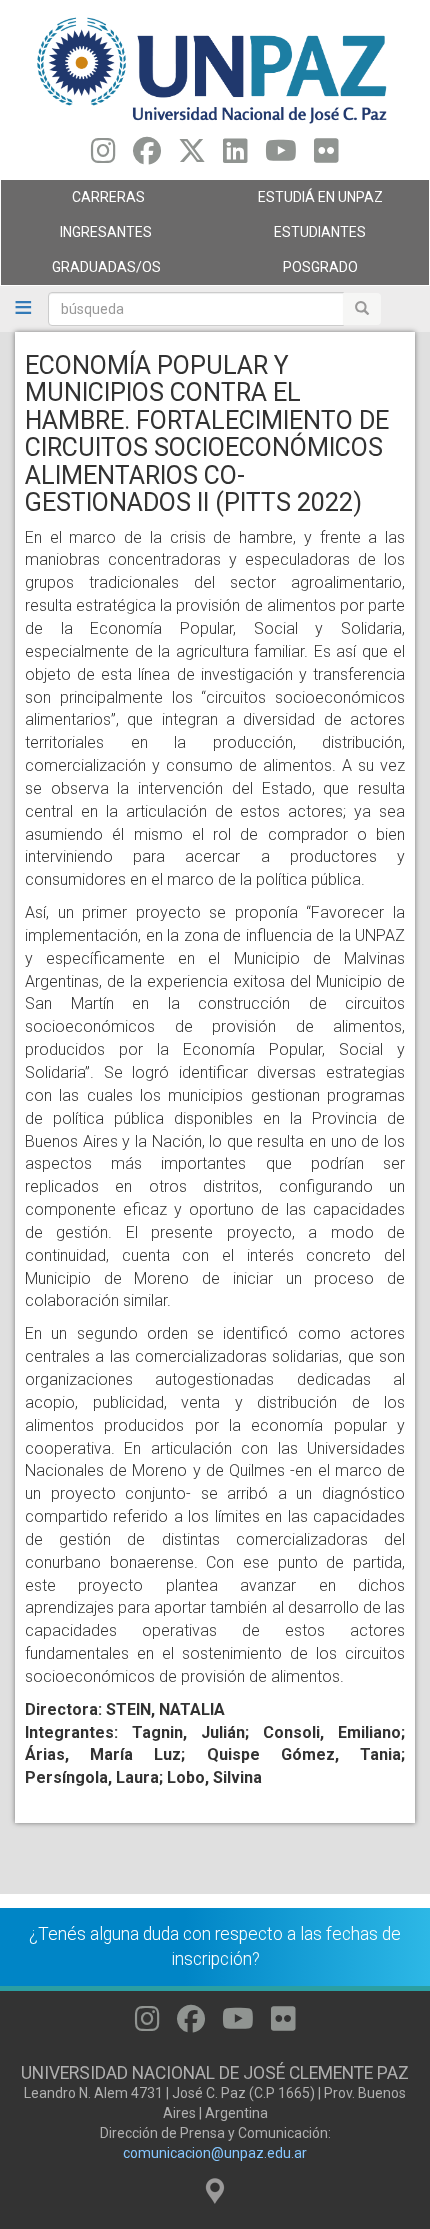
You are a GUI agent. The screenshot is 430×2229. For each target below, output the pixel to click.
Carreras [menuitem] (73, 202)
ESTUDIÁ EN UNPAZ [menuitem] (299, 202)
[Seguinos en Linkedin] (235, 156)
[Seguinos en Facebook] (147, 156)
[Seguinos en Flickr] (326, 156)
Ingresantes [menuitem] (76, 237)
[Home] (215, 69)
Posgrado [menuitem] (286, 272)
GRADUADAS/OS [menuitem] (81, 272)
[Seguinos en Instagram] (103, 156)
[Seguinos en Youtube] (281, 156)
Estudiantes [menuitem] (290, 237)
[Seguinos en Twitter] (192, 156)
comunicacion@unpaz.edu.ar (215, 2153)
